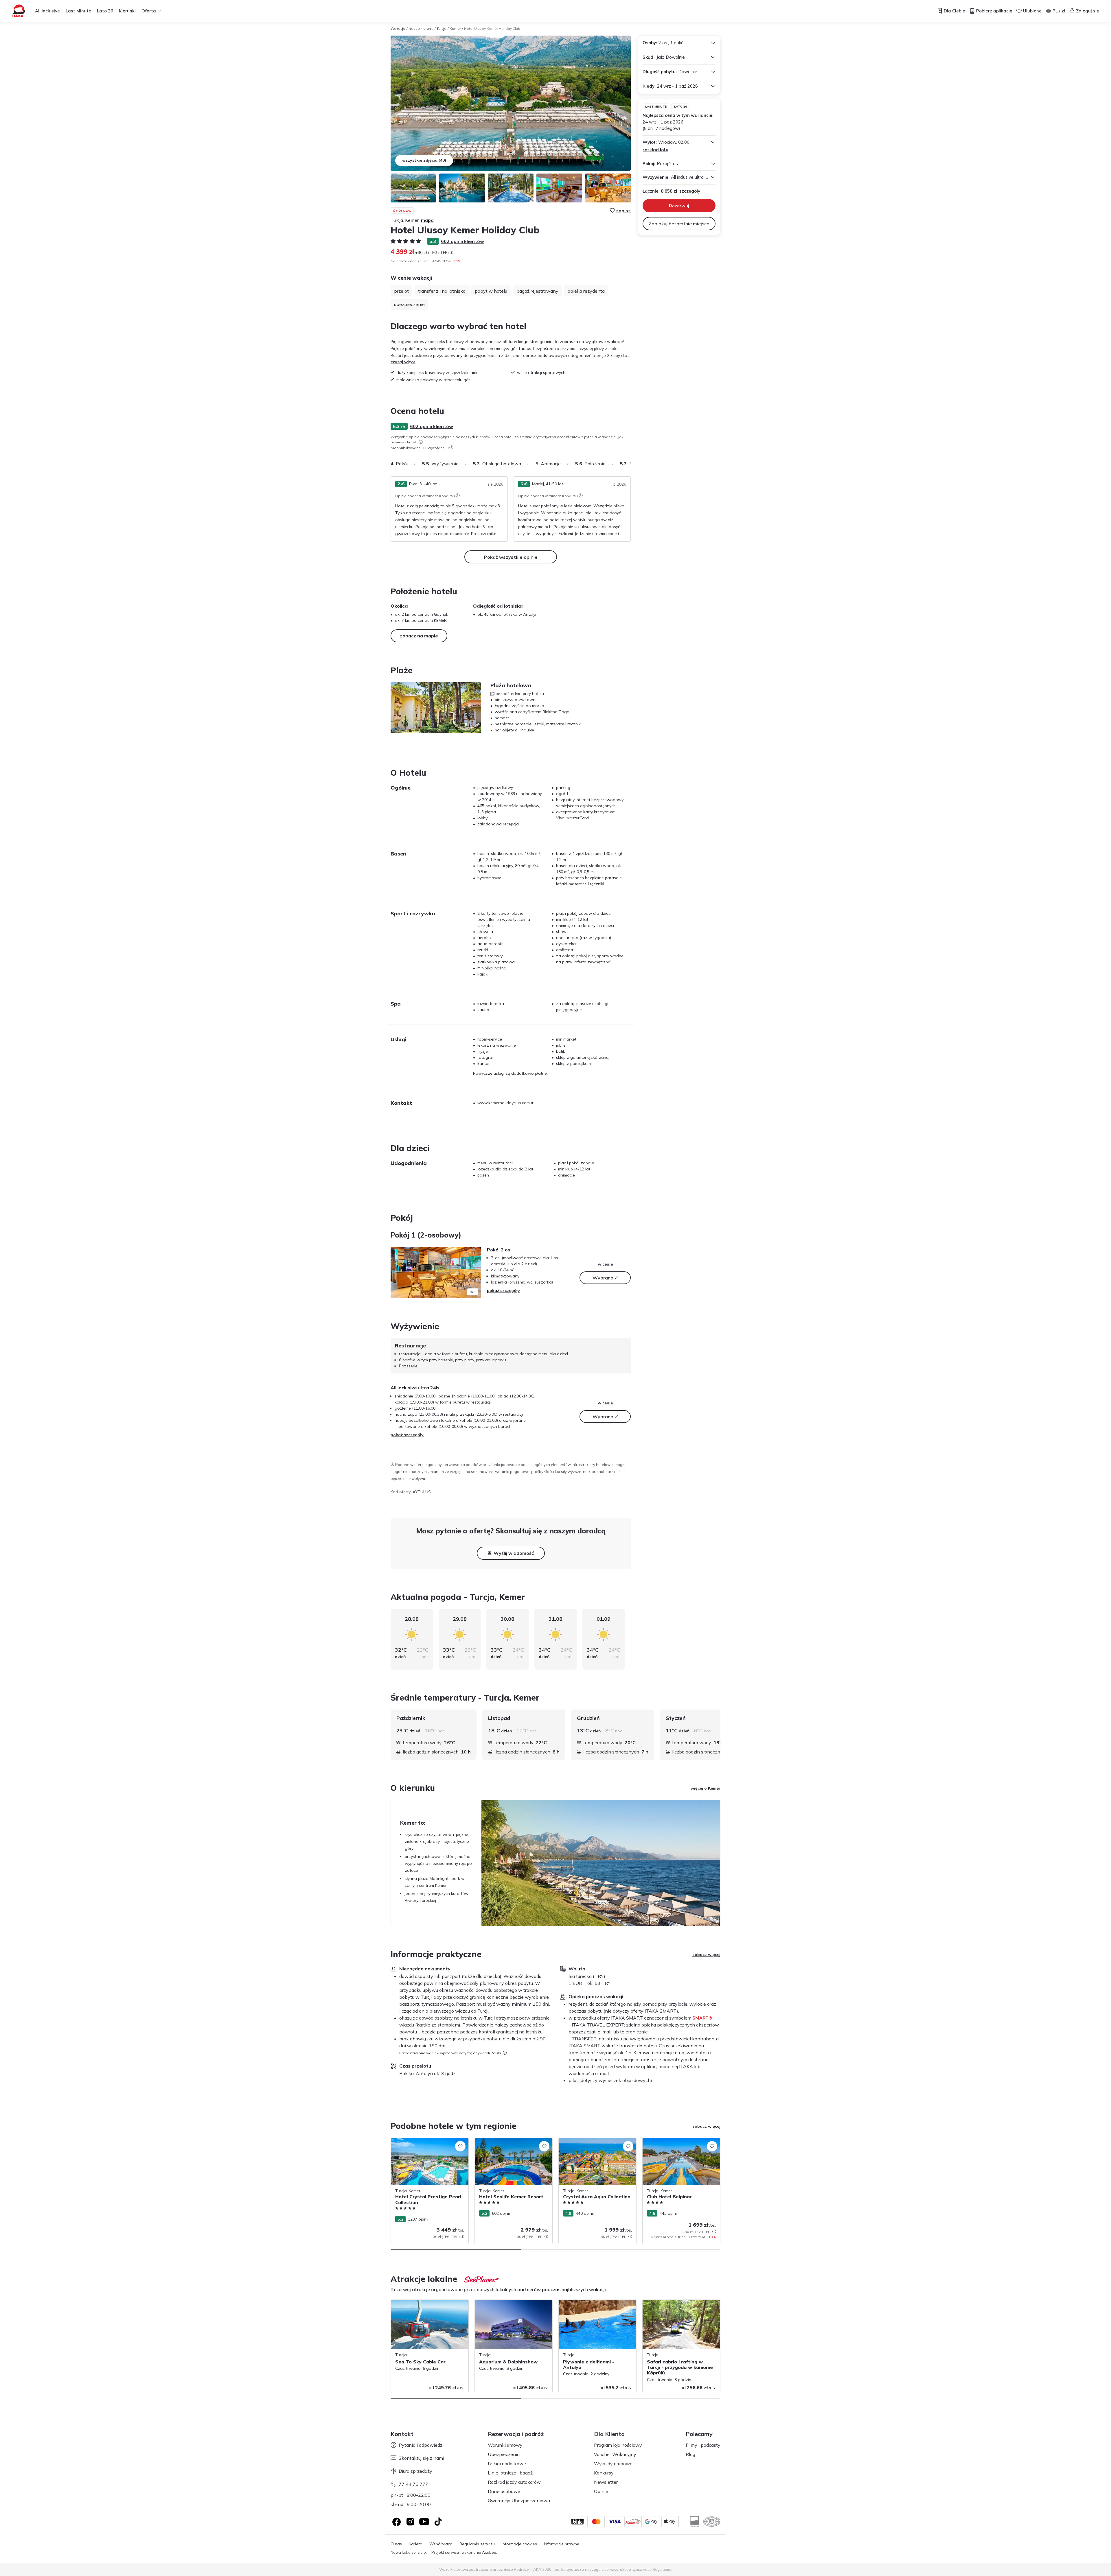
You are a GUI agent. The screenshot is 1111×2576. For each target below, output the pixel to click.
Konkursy (604, 2473)
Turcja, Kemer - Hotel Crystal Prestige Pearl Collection (426, 2144)
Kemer (455, 28)
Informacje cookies (519, 2544)
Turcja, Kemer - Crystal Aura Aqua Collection (591, 2144)
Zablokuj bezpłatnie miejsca (679, 224)
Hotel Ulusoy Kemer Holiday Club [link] (492, 28)
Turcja (442, 28)
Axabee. (490, 2552)
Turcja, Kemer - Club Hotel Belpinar (675, 2141)
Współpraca (441, 2544)
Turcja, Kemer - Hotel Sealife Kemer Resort (508, 2144)
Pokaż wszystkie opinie (511, 557)
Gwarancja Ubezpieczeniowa (519, 2501)
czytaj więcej (404, 362)
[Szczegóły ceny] (451, 252)
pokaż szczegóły (503, 1290)
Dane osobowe (504, 2491)
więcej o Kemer (706, 1788)
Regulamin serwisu (477, 2544)
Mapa (427, 220)
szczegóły (690, 191)
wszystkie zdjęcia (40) (424, 160)
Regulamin (662, 2569)
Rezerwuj (679, 206)
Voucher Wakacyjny (615, 2454)
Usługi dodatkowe (507, 2463)
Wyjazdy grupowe (613, 2463)
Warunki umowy (505, 2445)
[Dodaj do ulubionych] (460, 2146)
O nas (396, 2544)
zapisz (623, 211)
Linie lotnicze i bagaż (510, 2473)
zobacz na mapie (419, 636)
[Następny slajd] (631, 464)
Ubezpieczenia (504, 2454)
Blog (690, 2454)
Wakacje (398, 28)
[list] (421, 442)
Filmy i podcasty (703, 2445)
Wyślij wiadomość (514, 1553)
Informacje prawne (562, 2544)
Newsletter (606, 2482)
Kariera (416, 2544)
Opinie (601, 2491)
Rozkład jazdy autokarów (514, 2482)
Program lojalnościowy (618, 2445)
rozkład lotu (655, 150)
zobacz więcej (706, 1954)
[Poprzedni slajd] (398, 1273)
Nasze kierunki (421, 28)
